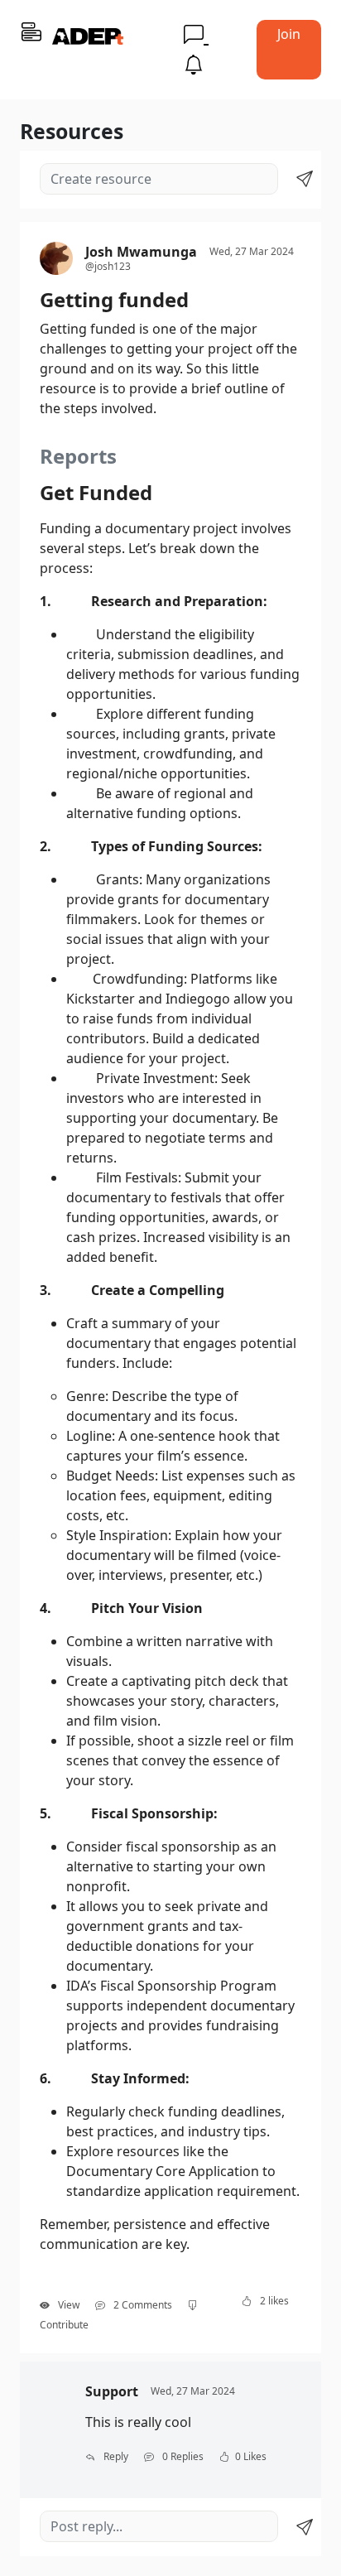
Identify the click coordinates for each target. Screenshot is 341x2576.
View (67, 2305)
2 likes (273, 2301)
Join (289, 34)
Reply (115, 2456)
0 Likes (251, 2456)
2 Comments (142, 2305)
